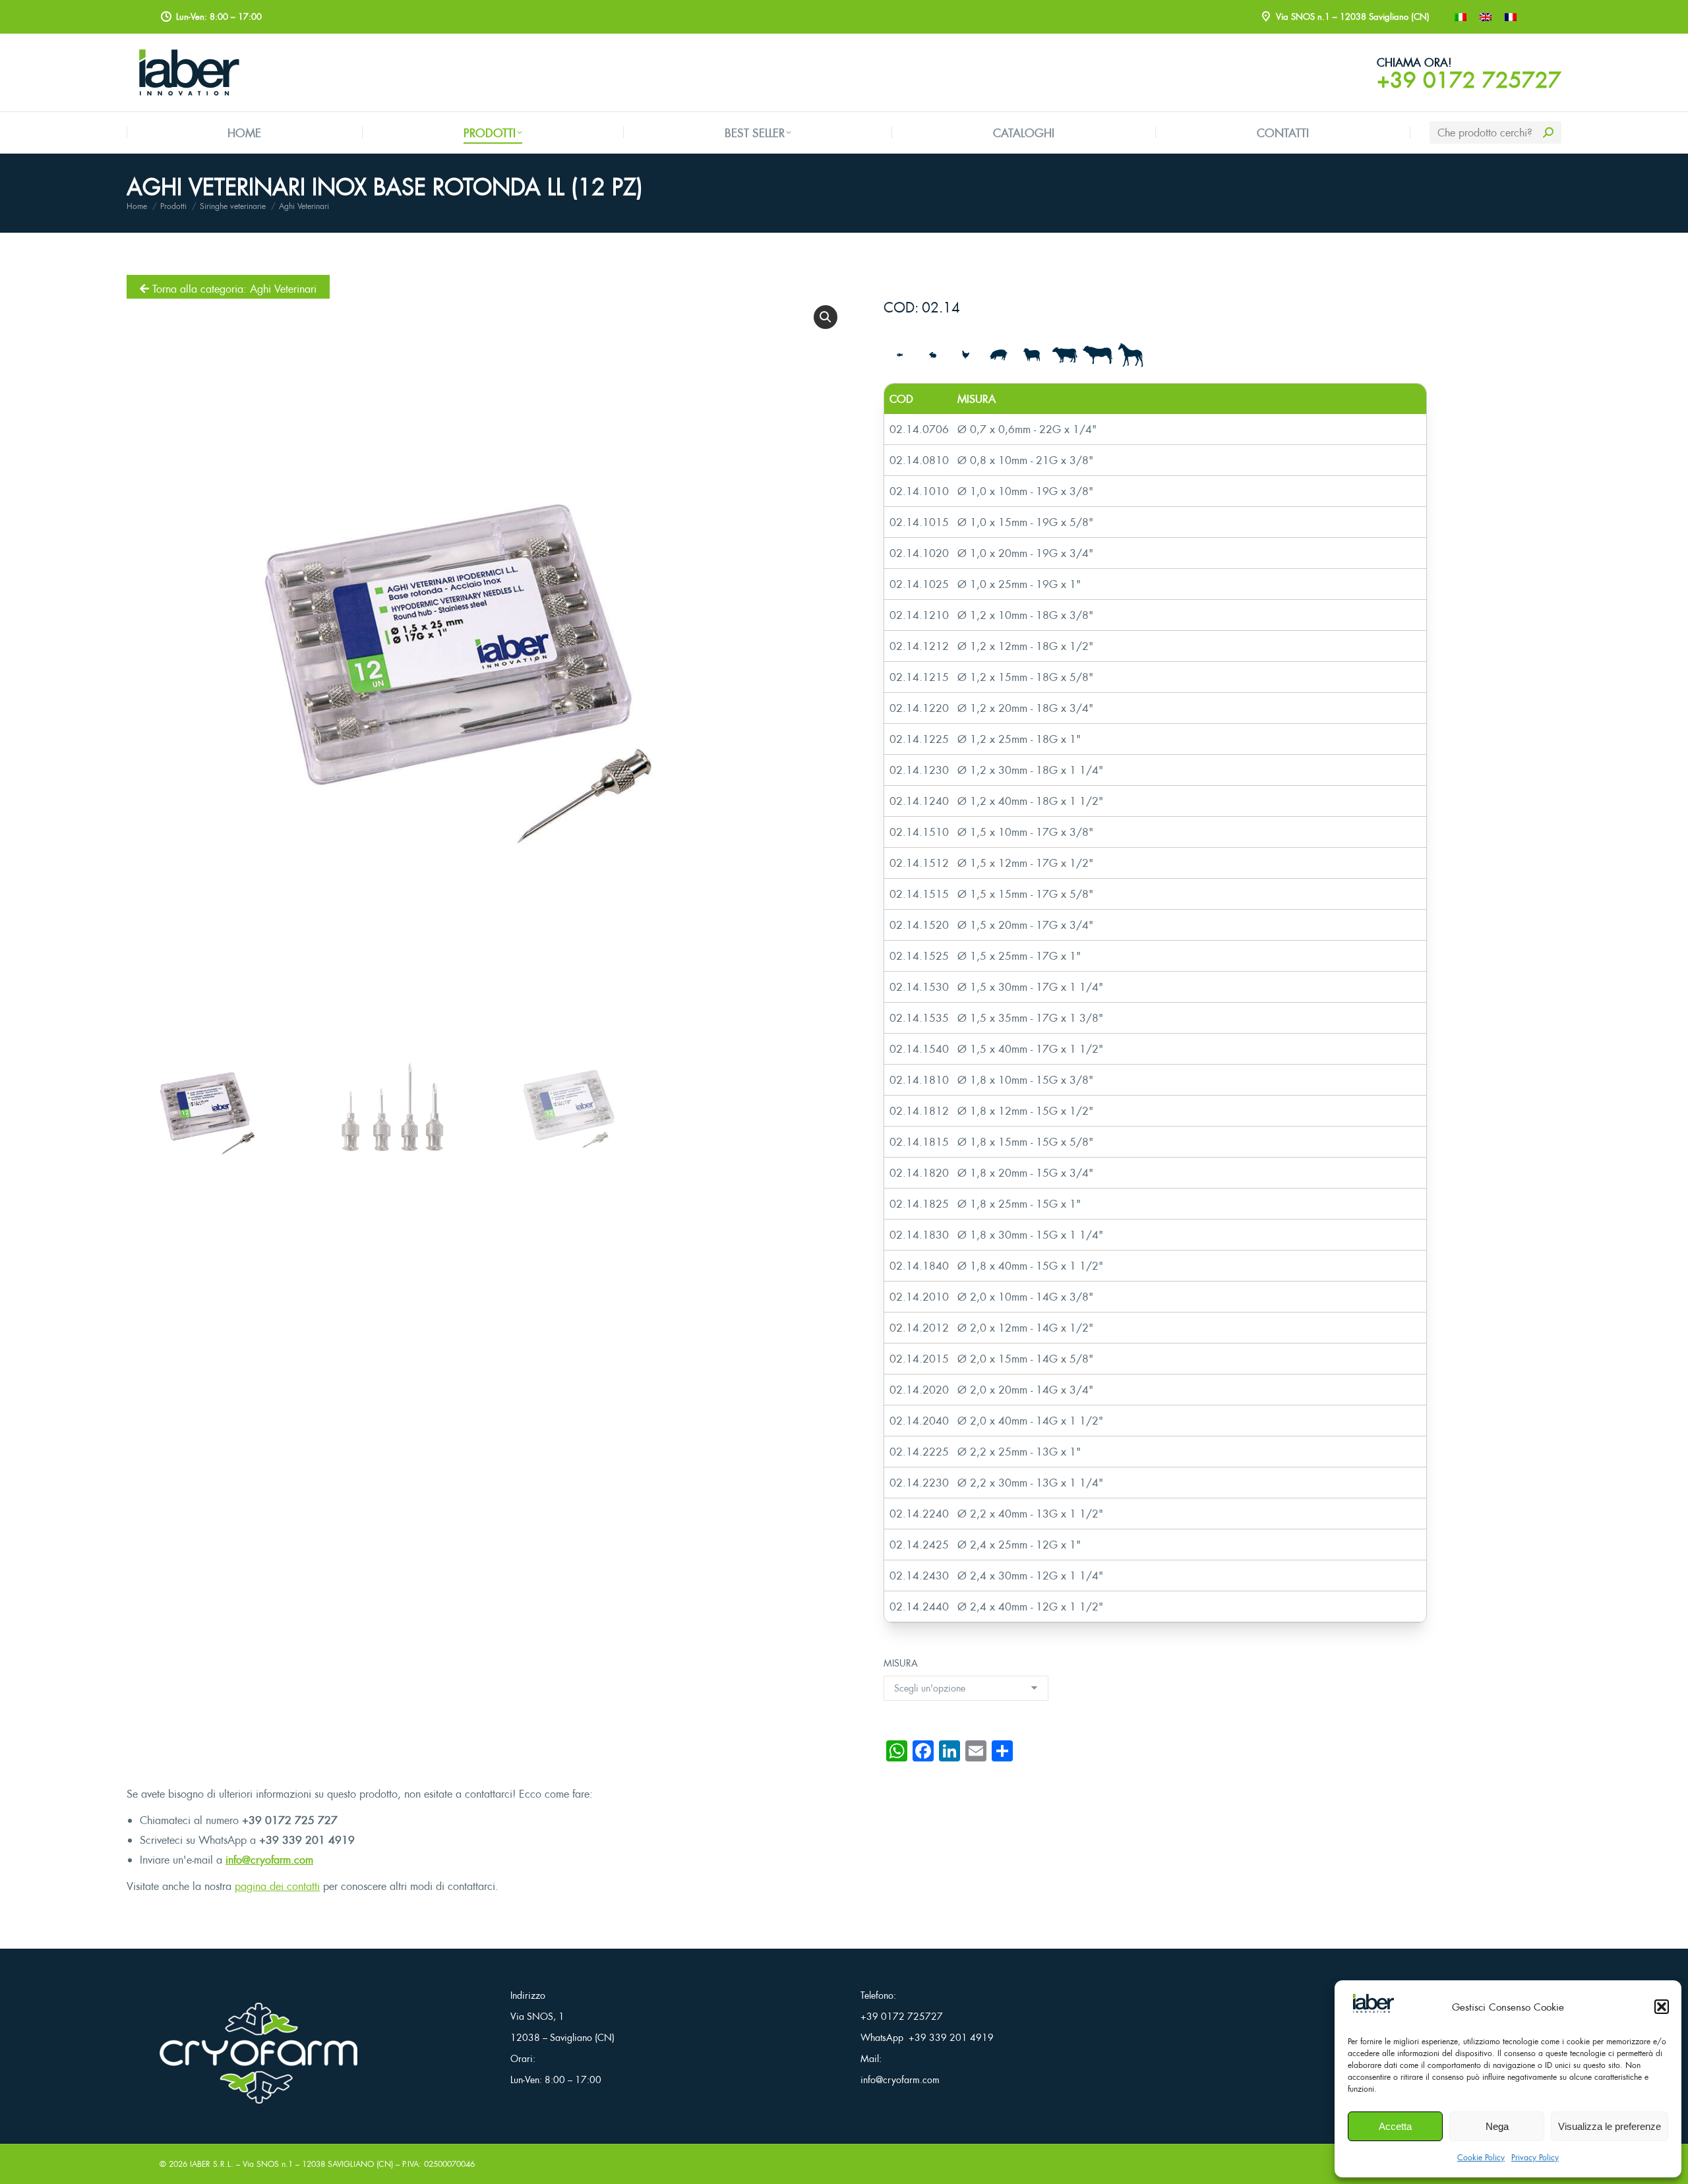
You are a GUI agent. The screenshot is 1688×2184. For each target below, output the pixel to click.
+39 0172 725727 (1469, 80)
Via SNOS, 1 (537, 2016)
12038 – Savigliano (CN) (562, 2037)
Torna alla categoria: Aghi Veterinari (233, 289)
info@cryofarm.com (269, 1860)
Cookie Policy (1481, 2157)
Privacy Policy (1535, 2157)
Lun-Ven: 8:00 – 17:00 (556, 2080)
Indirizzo (528, 1995)
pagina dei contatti (277, 1886)
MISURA (901, 1663)
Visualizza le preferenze (1610, 2126)
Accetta (1395, 2126)
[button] (1662, 2007)
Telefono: (878, 1995)
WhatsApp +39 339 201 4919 (927, 2037)
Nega (1497, 2126)
